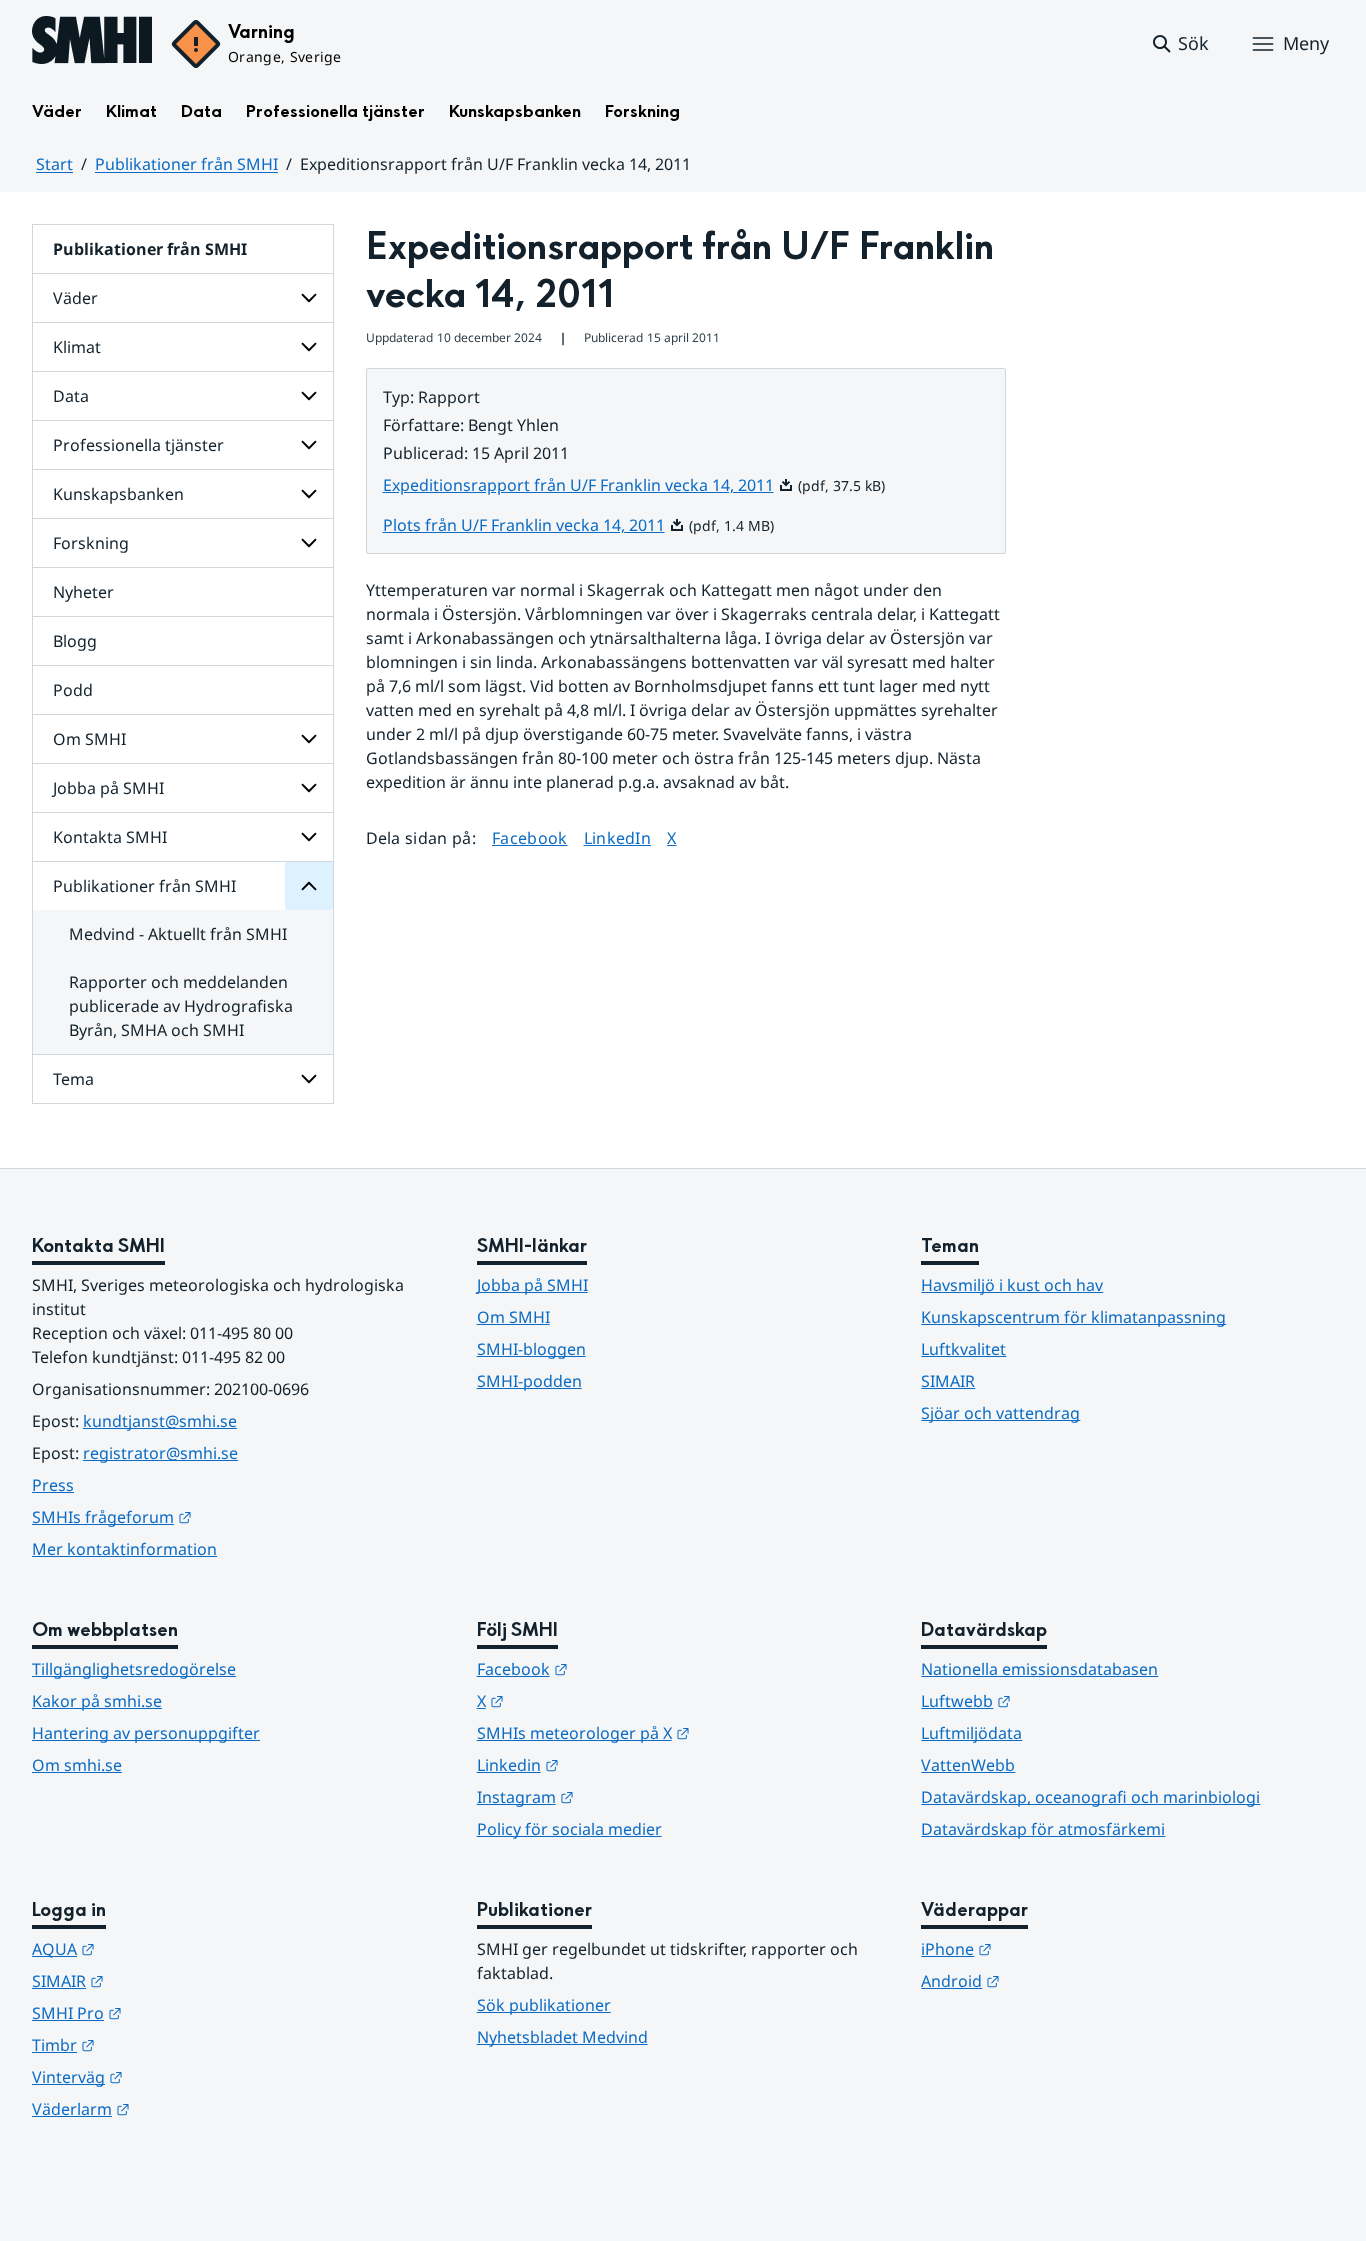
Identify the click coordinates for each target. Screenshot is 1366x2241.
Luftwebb (1064, 1700)
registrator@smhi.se (160, 1453)
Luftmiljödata (971, 1733)
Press (53, 1485)
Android (1058, 1980)
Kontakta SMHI (110, 837)
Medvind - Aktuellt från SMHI (178, 934)
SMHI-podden (529, 1381)
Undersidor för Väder (309, 298)
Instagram (623, 1796)
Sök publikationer (544, 2005)
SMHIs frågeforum (210, 1516)
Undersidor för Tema (309, 1079)
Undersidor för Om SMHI (309, 739)
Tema (73, 1079)
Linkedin (616, 1764)
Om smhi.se (77, 1765)
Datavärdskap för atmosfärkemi (1043, 1829)
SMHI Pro (175, 2012)
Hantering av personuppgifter (146, 1733)
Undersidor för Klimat (309, 347)
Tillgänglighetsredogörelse (134, 1669)
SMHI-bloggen (531, 1349)
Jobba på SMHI (108, 788)
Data (201, 111)
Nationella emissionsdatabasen (1039, 1669)
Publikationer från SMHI (186, 164)
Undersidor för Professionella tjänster (309, 445)
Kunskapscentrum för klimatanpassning (1073, 1317)
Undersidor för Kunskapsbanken (309, 494)
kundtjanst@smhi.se (160, 1421)
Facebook (530, 837)
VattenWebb (968, 1765)
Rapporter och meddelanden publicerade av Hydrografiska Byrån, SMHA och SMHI (181, 1006)
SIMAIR (948, 1381)
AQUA (161, 1948)
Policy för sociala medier (569, 1829)
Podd (73, 690)
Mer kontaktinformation (124, 1549)
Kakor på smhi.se (97, 1701)
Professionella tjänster (335, 111)
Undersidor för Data (309, 396)
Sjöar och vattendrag (1000, 1413)
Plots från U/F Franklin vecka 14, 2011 (534, 525)
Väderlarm (179, 2108)
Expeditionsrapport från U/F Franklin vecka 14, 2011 (588, 485)
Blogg (75, 641)
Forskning (642, 111)
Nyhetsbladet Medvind (562, 2037)
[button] (1179, 44)
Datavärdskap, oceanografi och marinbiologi (1090, 1797)
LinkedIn (618, 837)
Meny (1306, 43)
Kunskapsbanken (515, 111)
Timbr (161, 2044)
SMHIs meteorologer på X (681, 1732)
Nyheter (83, 592)
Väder (57, 111)
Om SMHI (89, 739)
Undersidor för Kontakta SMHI (309, 837)
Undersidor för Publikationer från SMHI (309, 886)
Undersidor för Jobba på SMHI (309, 788)
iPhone (1054, 1948)
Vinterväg (175, 2076)
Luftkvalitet (963, 1349)
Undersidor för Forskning (309, 543)
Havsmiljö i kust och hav (1012, 1285)
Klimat (131, 111)
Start (54, 164)
